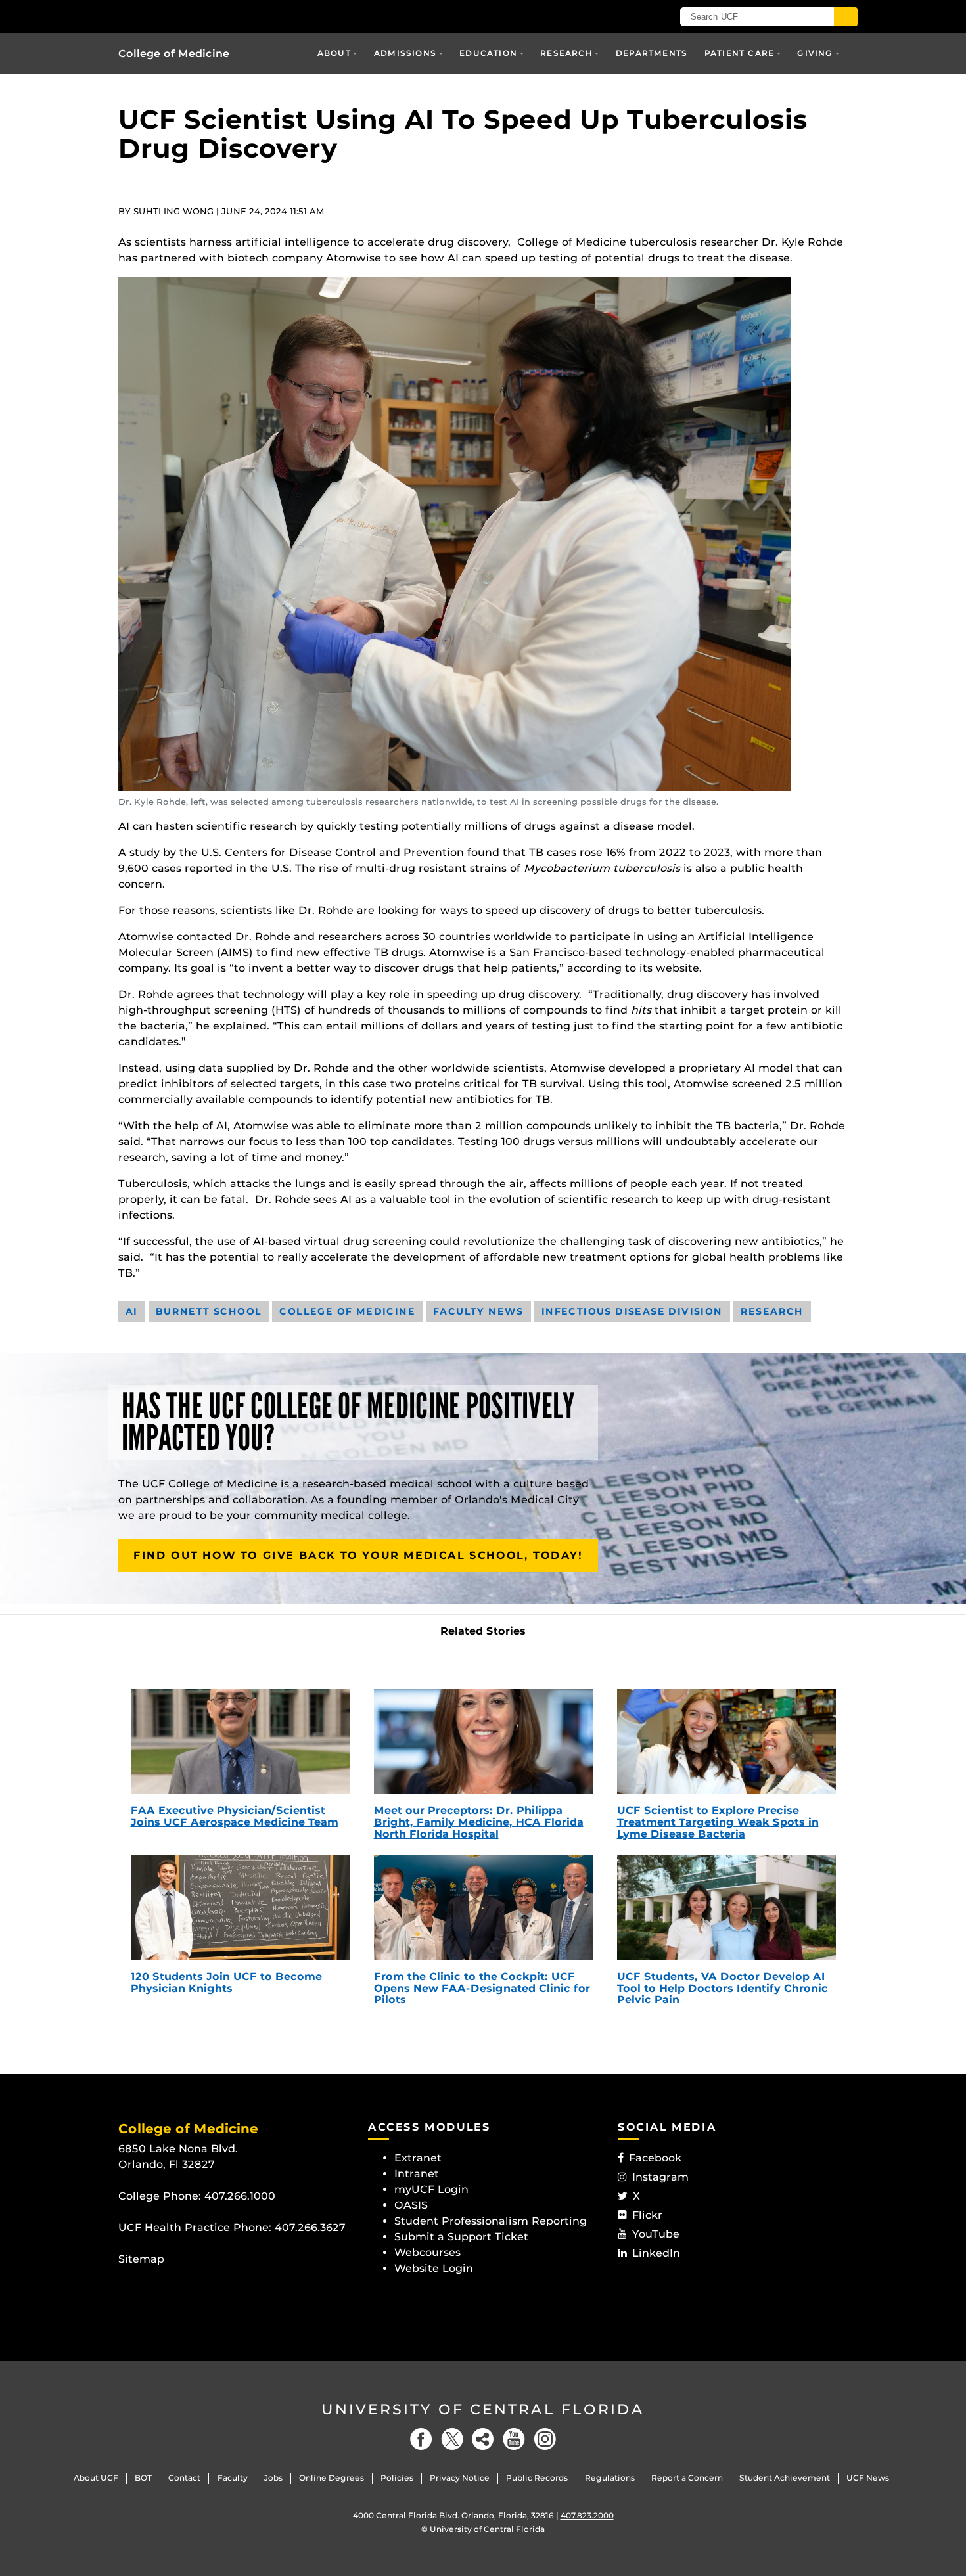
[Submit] (846, 17)
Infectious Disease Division (632, 1311)
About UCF (96, 2478)
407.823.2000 (587, 2515)
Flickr (647, 2215)
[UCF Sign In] (619, 17)
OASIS (411, 2205)
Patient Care (739, 53)
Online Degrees (332, 2478)
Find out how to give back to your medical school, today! (358, 1555)
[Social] (483, 2439)
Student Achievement (785, 2478)
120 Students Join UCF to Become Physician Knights (226, 1982)
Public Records (537, 2478)
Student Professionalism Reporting (491, 2221)
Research (566, 53)
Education (488, 53)
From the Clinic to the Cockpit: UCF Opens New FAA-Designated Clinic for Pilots (482, 1988)
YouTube (656, 2234)
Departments (652, 53)
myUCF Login (431, 2189)
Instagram (660, 2177)
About (334, 53)
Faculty (233, 2478)
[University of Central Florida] (214, 16)
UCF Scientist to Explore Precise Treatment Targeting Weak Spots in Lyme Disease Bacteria (718, 1822)
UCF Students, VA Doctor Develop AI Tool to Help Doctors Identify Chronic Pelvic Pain (723, 1988)
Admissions (405, 53)
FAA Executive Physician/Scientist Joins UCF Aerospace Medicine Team (235, 1816)
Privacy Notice (460, 2478)
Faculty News (478, 1311)
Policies (397, 2478)
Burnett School (209, 1311)
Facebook (655, 2158)
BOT (143, 2478)
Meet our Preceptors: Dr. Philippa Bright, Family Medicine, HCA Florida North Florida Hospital (479, 1822)
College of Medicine (174, 54)
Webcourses (427, 2252)
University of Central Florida (483, 2409)
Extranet (418, 2158)
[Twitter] (452, 2439)
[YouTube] (514, 2439)
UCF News (868, 2478)
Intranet (417, 2174)
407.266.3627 (310, 2227)
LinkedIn (656, 2253)
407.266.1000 (240, 2196)
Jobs (273, 2478)
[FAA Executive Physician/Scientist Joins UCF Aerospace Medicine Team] (240, 1742)
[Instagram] (545, 2439)
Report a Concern (687, 2478)
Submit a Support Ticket (461, 2237)
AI (132, 1311)
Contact (184, 2478)
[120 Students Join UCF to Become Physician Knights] (240, 1908)
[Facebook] (421, 2439)
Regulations (610, 2478)
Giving (815, 53)
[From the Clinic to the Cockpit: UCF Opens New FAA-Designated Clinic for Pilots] (483, 1908)
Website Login (434, 2268)
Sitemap (141, 2259)
